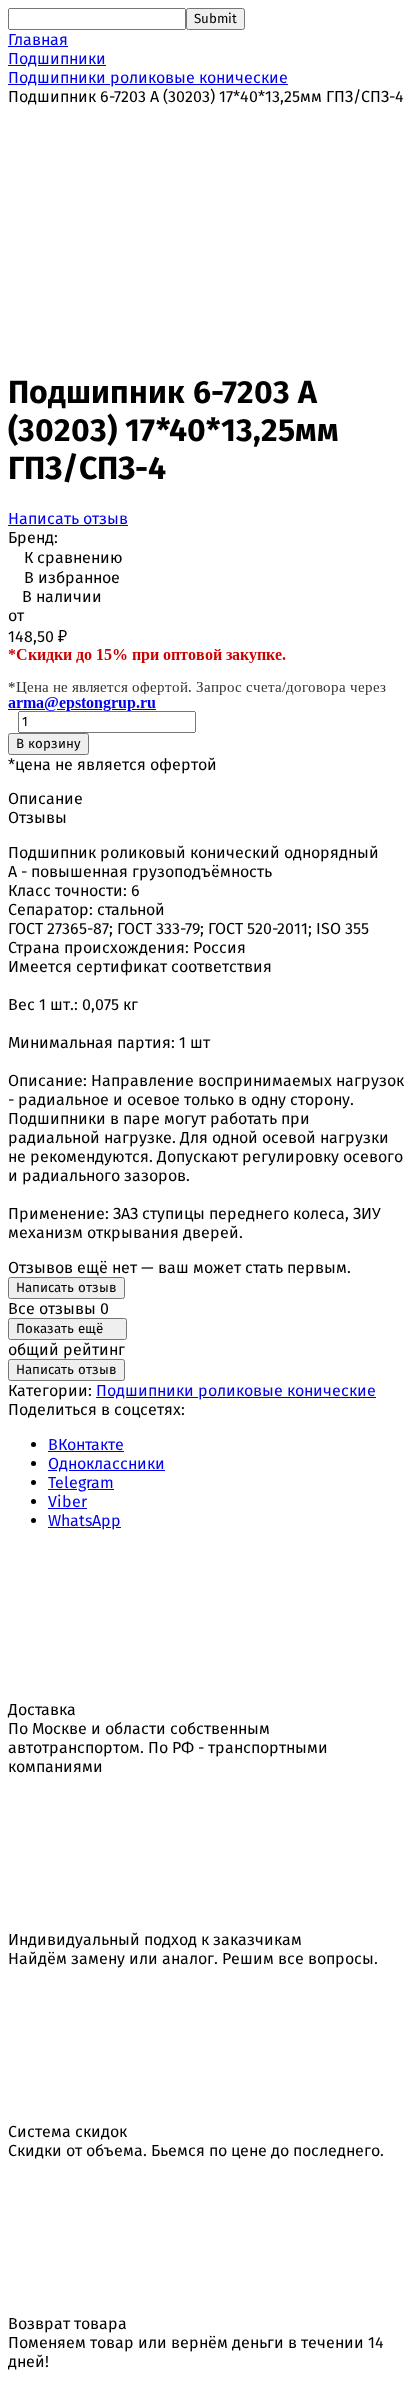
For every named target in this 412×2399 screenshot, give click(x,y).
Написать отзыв (68, 518)
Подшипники (57, 58)
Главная (38, 39)
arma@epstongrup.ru (82, 702)
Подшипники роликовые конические (148, 77)
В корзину (48, 744)
